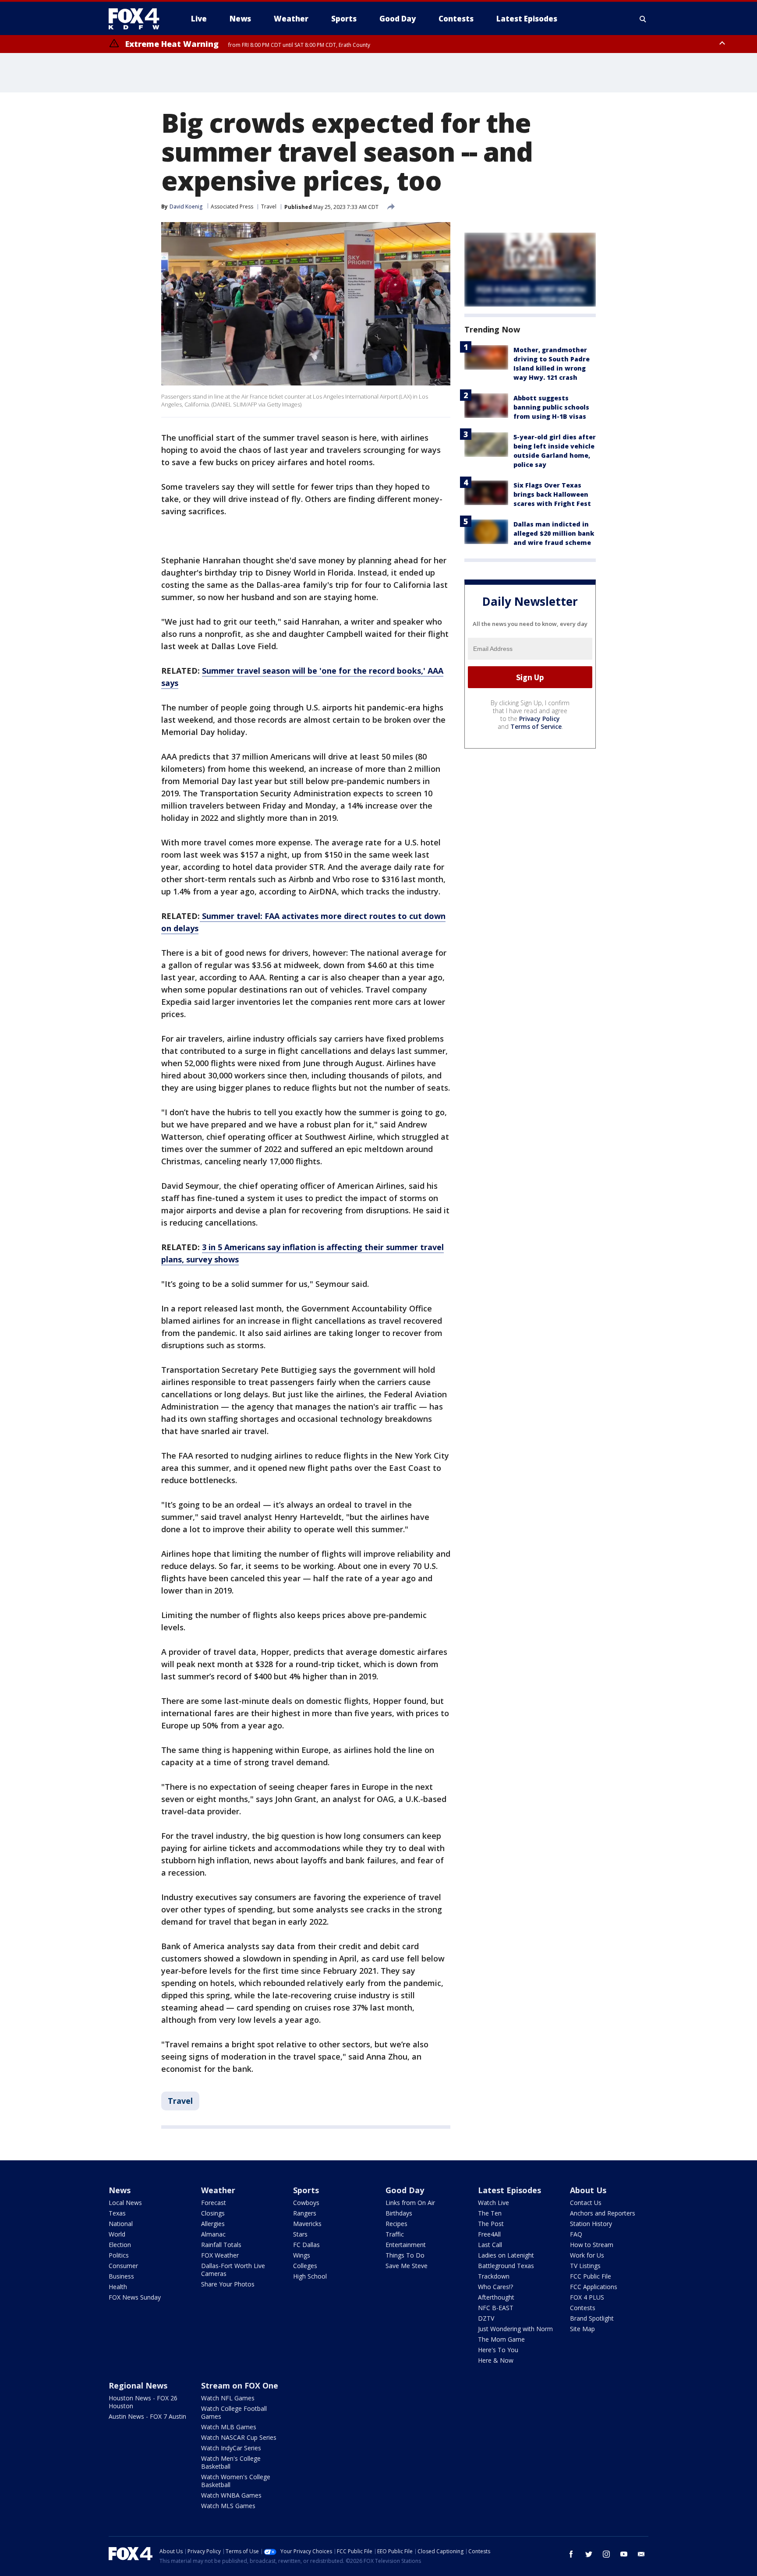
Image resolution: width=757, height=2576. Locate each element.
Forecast (214, 2203)
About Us (588, 2190)
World (117, 2234)
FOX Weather (220, 2255)
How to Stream (592, 2245)
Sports (306, 2190)
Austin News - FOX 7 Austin (147, 2416)
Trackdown (494, 2276)
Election (120, 2245)
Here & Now (496, 2360)
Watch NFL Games (228, 2398)
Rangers (305, 2213)
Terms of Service (536, 726)
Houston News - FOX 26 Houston (143, 2402)
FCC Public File (591, 2276)
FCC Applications (594, 2287)
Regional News (138, 2385)
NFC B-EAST (496, 2308)
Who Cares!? (495, 2287)
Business (121, 2276)
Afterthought (496, 2297)
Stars (300, 2234)
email (641, 2554)
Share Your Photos (228, 2284)
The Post (491, 2224)
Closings (213, 2213)
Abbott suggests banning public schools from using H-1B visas (551, 407)
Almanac (213, 2234)
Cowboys (306, 2203)
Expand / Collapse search (643, 19)
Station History (591, 2224)
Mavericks (307, 2224)
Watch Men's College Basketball (231, 2462)
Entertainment (406, 2245)
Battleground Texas (506, 2266)
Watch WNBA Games (231, 2495)
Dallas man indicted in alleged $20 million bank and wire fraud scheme (554, 533)
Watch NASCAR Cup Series (239, 2437)
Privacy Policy (539, 719)
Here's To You (498, 2350)
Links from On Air (410, 2203)
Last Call (490, 2245)
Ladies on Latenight (506, 2255)
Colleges (305, 2266)
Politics (119, 2255)
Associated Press (232, 207)
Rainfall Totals (221, 2245)
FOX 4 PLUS (587, 2297)
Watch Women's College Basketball (236, 2481)
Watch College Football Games (234, 2412)
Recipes (396, 2224)
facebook (571, 2554)
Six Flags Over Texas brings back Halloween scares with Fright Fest (552, 494)
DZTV (486, 2318)
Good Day (405, 2190)
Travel (269, 207)
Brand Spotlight (592, 2318)
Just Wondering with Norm (515, 2329)
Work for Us (587, 2255)
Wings (302, 2255)
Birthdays (399, 2213)
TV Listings (585, 2266)
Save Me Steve (407, 2266)
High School (310, 2276)
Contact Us (586, 2203)
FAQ (576, 2234)
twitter (589, 2554)
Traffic (395, 2234)
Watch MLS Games (228, 2506)
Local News (125, 2203)
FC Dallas (306, 2245)
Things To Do (405, 2255)
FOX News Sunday (135, 2297)
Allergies (213, 2224)
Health (118, 2287)
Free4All (489, 2234)
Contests (583, 2308)
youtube (624, 2554)
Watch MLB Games (229, 2427)
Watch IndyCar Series (231, 2448)
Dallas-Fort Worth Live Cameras (233, 2270)
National (121, 2224)
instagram (606, 2554)
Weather (218, 2190)
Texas (117, 2213)
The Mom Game (501, 2339)
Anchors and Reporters (603, 2213)
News (120, 2190)
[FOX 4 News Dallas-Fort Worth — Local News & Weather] (138, 19)
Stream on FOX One (240, 2385)
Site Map (582, 2329)
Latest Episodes (509, 2190)
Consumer (123, 2266)
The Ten (490, 2213)
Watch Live (493, 2203)
